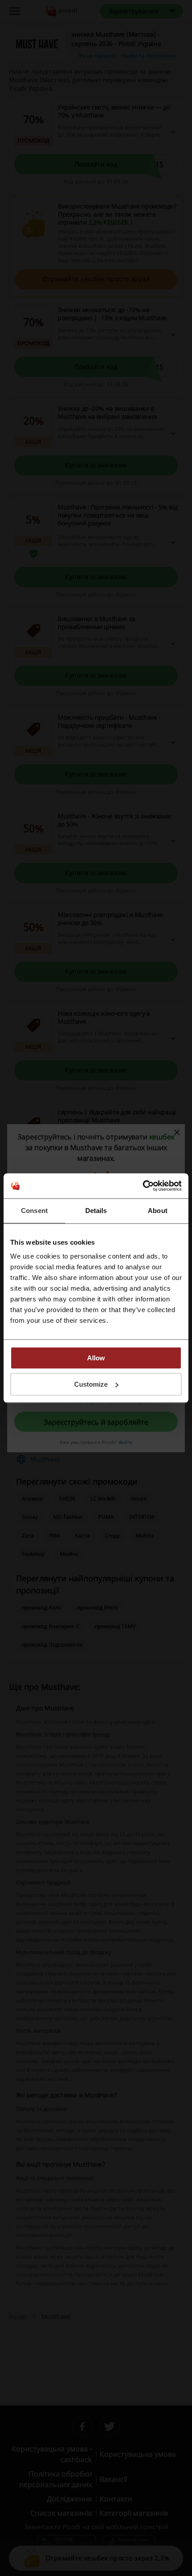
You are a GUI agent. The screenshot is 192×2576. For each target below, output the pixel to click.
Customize (91, 1384)
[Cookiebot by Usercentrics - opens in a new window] (143, 1186)
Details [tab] (96, 1211)
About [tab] (158, 1211)
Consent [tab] (34, 1211)
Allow (96, 1358)
